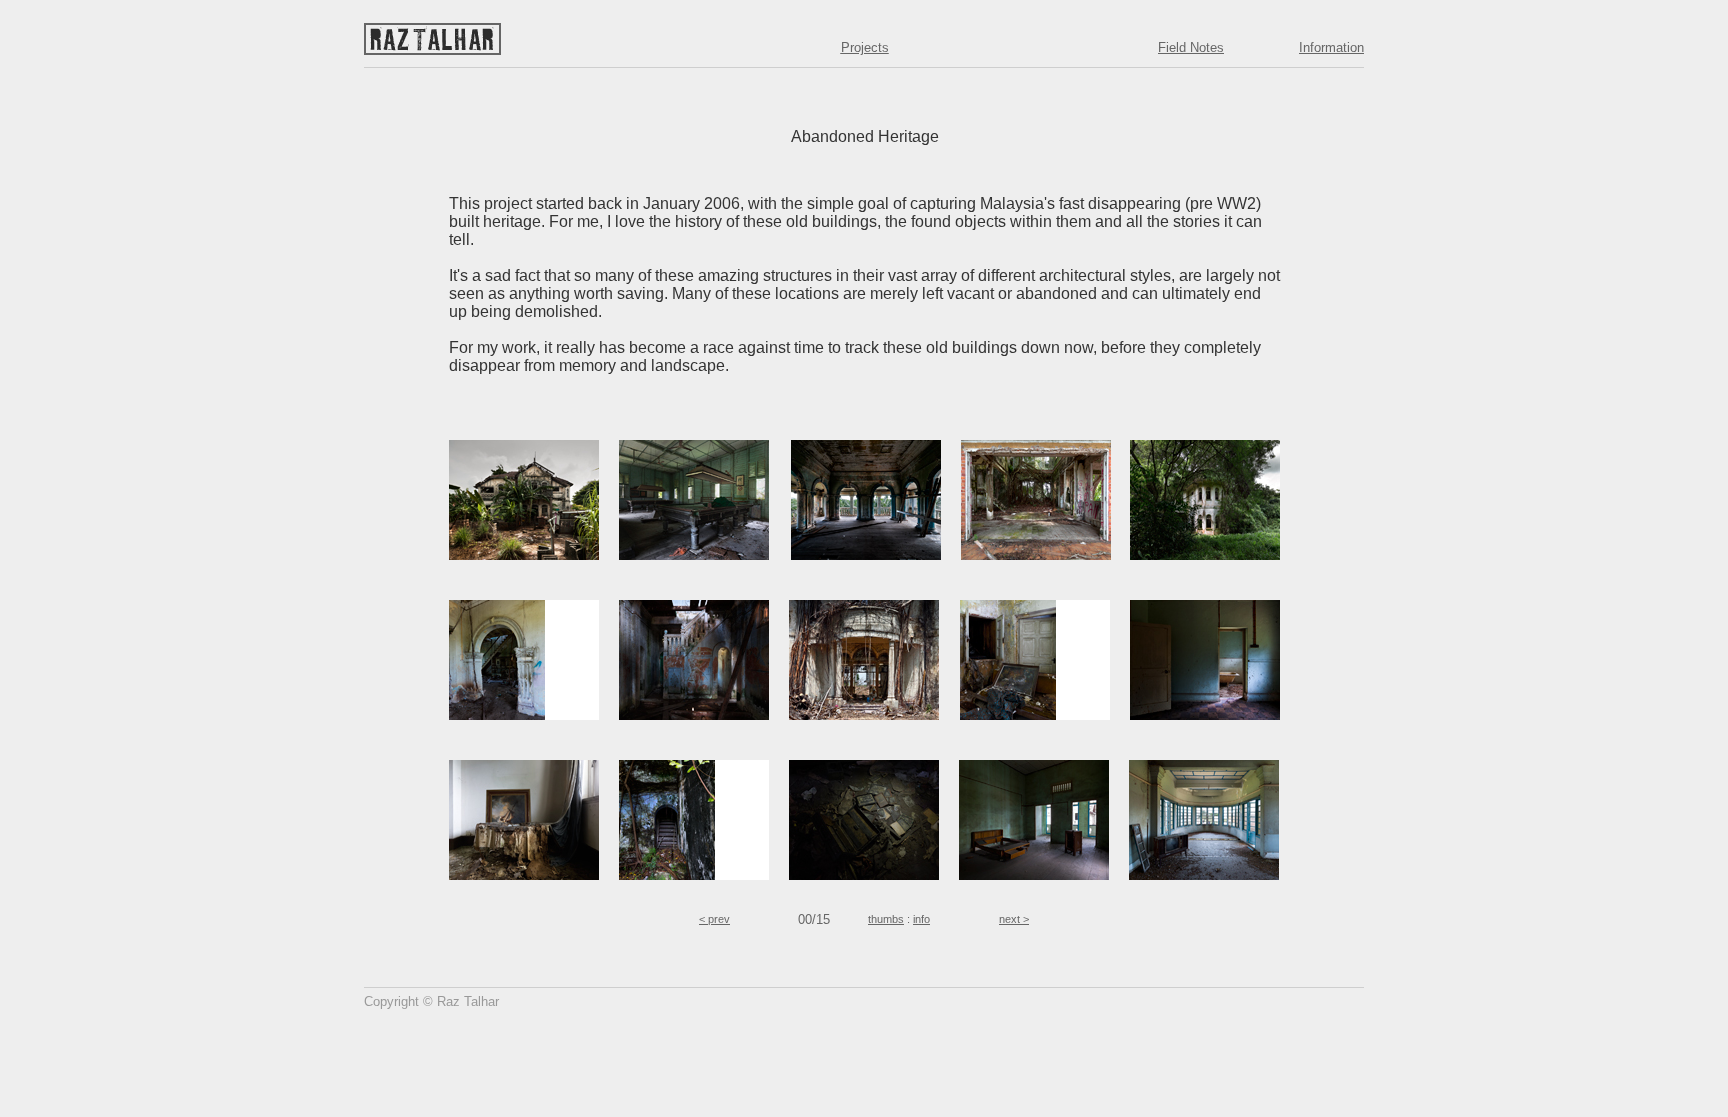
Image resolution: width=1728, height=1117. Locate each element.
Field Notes (1191, 47)
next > (1014, 919)
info (921, 919)
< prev (714, 919)
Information (1331, 47)
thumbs (886, 919)
